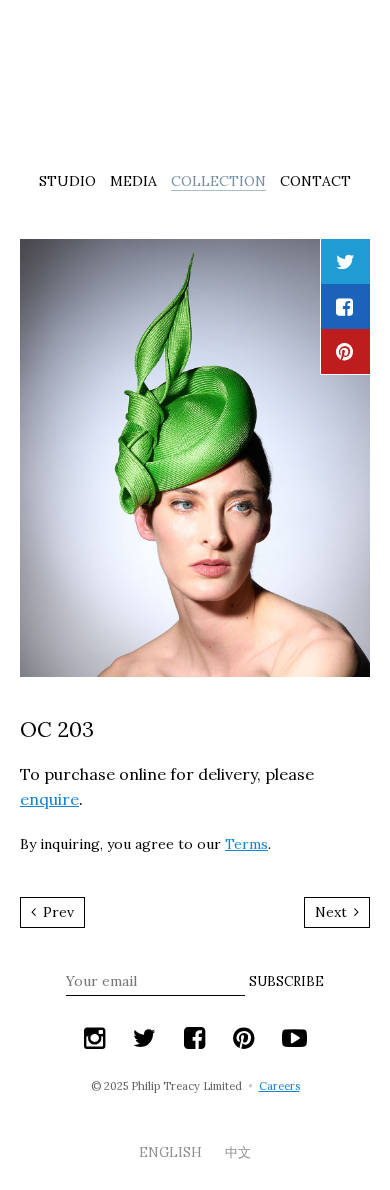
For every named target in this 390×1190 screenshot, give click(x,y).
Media (133, 181)
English (172, 1152)
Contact (315, 181)
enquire (49, 799)
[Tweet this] (345, 261)
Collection (218, 181)
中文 (238, 1152)
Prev (56, 912)
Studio (67, 181)
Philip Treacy (195, 84)
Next (333, 912)
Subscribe (286, 981)
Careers (279, 1086)
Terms (246, 844)
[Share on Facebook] (344, 306)
